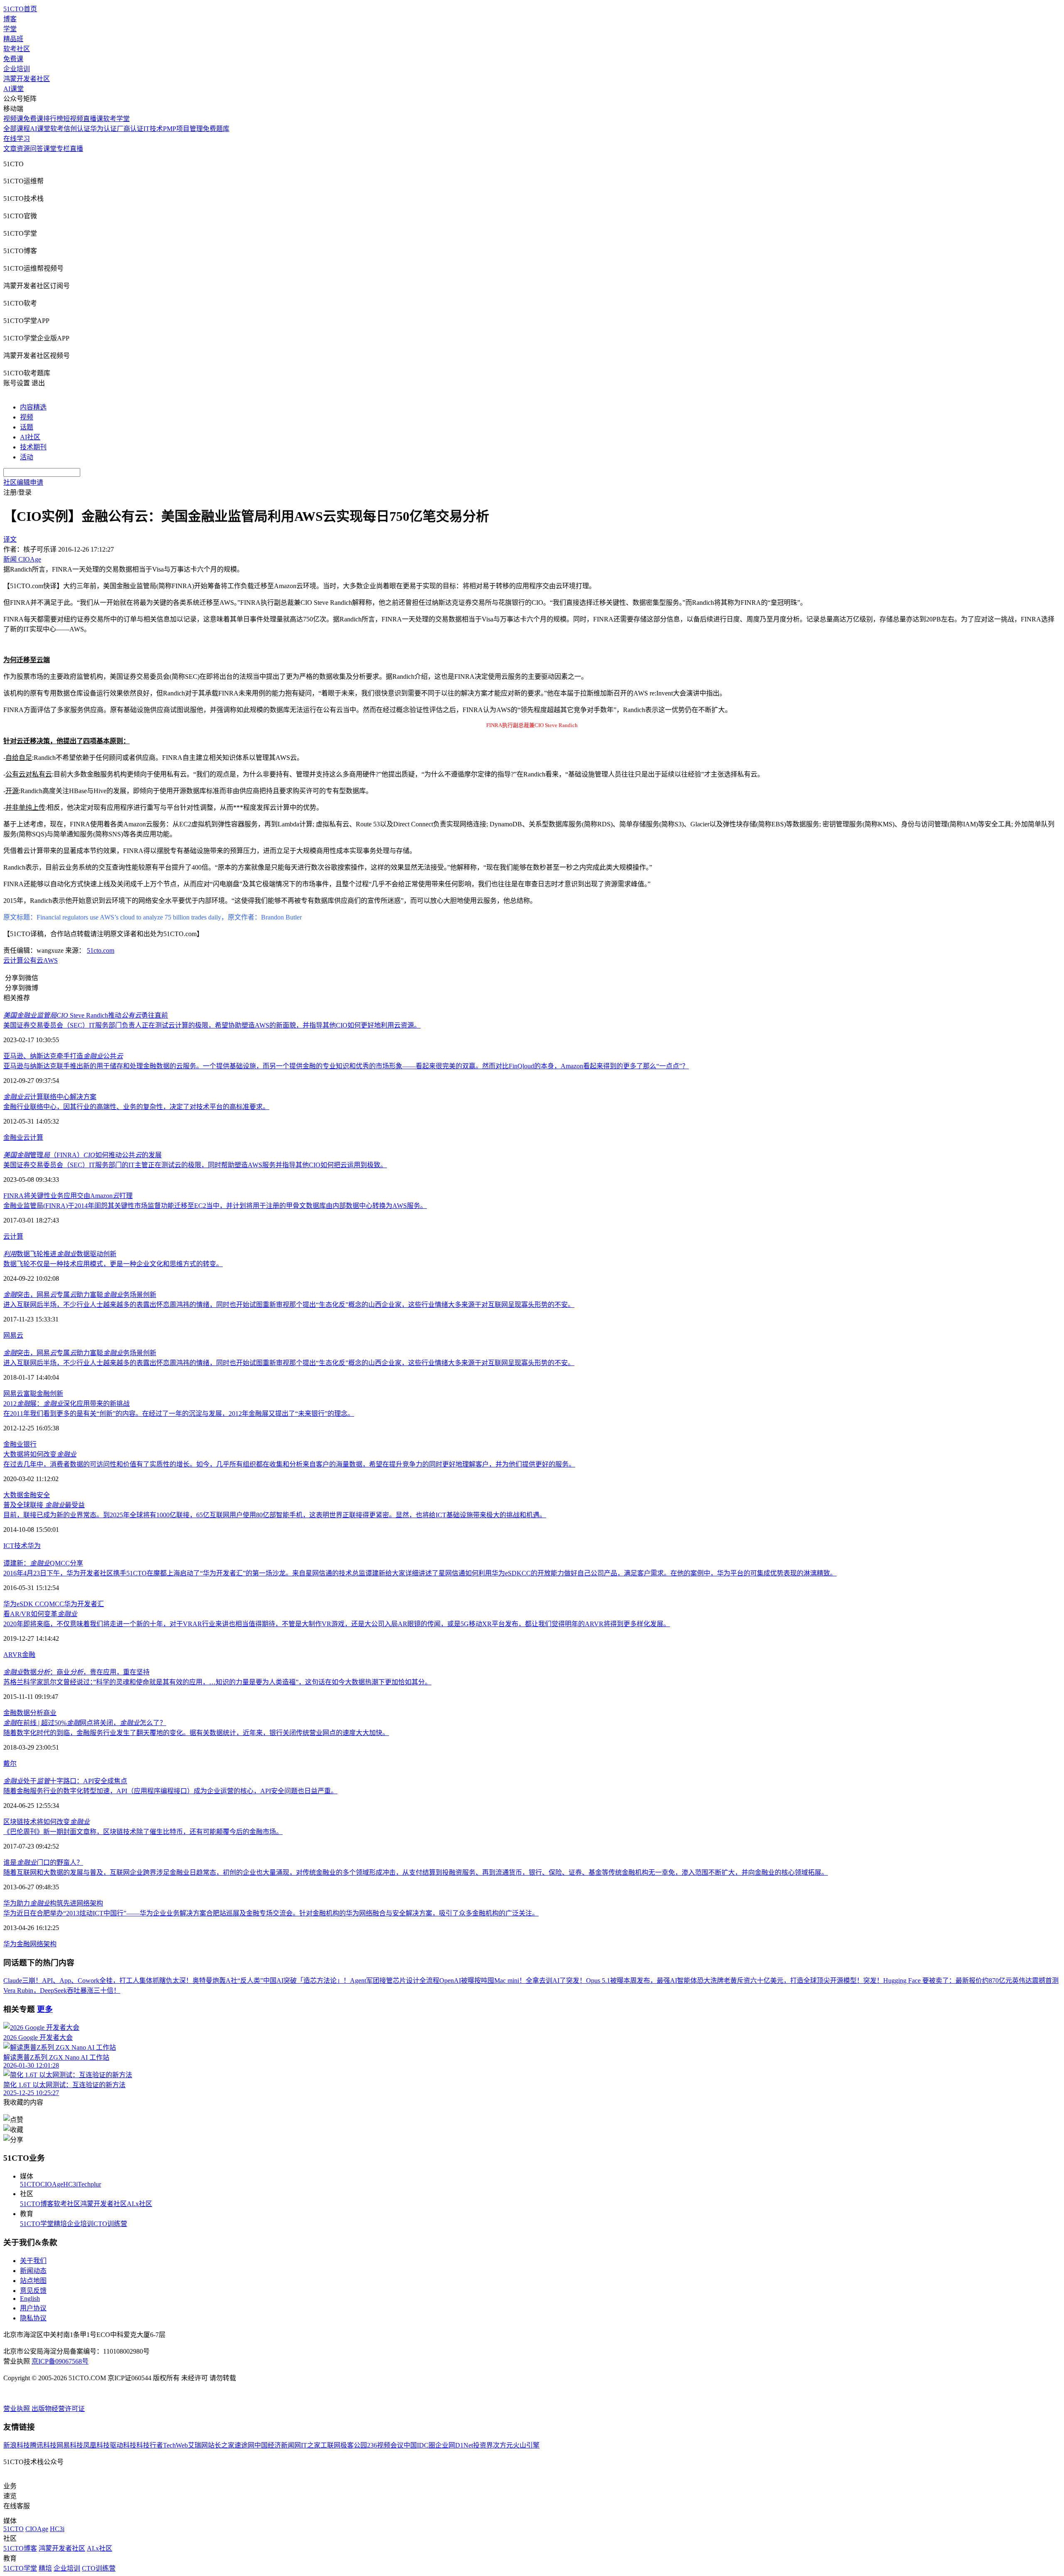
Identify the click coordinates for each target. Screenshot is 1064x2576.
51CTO (30, 2184)
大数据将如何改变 (40, 1454)
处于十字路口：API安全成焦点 (65, 1781)
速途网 (244, 2445)
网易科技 (70, 2445)
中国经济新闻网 (278, 2445)
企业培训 (17, 69)
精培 (60, 2224)
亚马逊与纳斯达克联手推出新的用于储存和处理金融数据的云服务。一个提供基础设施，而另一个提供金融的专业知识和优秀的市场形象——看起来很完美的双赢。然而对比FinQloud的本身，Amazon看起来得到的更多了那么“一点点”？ (346, 1066)
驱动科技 (123, 2445)
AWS (50, 960)
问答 (37, 149)
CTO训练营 (110, 2224)
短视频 (73, 119)
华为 (34, 1546)
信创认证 (77, 129)
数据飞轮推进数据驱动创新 (60, 1254)
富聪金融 (37, 1394)
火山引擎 (526, 2445)
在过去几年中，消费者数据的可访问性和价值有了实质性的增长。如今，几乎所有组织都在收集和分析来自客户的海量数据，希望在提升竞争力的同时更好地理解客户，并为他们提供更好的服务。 (289, 1464)
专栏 (63, 149)
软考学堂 (116, 119)
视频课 (13, 119)
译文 (10, 539)
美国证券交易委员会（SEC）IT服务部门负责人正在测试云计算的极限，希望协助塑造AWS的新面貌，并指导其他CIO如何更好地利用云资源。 (212, 1025)
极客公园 (354, 2445)
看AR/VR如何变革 (40, 1614)
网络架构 (43, 1944)
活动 (27, 457)
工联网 (330, 2445)
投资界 (483, 2445)
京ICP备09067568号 (60, 2361)
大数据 (13, 1495)
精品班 (13, 39)
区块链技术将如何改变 (47, 1822)
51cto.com (101, 950)
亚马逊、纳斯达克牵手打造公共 (63, 1056)
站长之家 (221, 2445)
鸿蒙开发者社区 (27, 79)
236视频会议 (385, 2445)
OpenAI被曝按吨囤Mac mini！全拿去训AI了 (503, 1981)
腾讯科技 (43, 2445)
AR (8, 1655)
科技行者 (150, 2445)
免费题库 (216, 129)
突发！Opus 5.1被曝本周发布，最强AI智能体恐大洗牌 (645, 1981)
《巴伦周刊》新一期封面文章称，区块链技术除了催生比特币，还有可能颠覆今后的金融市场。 (143, 1832)
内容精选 (33, 407)
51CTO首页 (20, 9)
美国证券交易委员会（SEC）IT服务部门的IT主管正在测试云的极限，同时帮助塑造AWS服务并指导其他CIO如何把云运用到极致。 (195, 1165)
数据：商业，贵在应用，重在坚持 (76, 1672)
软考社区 (17, 49)
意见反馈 (33, 2291)
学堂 (10, 29)
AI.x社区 (139, 2204)
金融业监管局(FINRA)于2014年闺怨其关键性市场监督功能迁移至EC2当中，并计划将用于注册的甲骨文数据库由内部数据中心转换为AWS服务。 (215, 1206)
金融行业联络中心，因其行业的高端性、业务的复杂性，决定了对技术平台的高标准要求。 (136, 1107)
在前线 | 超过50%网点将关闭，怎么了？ (85, 1723)
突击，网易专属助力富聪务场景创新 (80, 1295)
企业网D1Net (454, 2445)
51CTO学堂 (37, 2224)
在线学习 (17, 139)
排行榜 (53, 119)
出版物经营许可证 (58, 2409)
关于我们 (33, 2261)
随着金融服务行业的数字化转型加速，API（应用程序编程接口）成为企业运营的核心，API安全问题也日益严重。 (170, 1791)
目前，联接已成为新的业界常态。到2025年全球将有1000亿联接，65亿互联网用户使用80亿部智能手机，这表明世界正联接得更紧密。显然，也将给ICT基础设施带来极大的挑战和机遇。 (275, 1515)
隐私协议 (33, 2318)
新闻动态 (33, 2271)
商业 (50, 1713)
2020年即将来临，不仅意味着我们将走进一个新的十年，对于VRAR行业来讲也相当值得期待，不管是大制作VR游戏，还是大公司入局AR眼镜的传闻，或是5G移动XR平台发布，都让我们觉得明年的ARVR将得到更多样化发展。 (337, 1624)
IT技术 (153, 129)
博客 (10, 19)
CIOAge (52, 2184)
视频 (27, 417)
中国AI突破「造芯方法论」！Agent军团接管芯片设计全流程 (351, 1981)
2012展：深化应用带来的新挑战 (66, 1404)
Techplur (89, 2184)
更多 (45, 2009)
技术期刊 (33, 447)
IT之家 (311, 2445)
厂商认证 (130, 129)
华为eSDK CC (24, 1604)
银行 (30, 1444)
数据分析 (30, 1713)
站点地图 (33, 2281)
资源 (23, 149)
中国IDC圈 (419, 2445)
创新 (57, 1394)
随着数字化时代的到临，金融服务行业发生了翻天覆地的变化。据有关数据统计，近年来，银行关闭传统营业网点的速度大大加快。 (196, 1733)
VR (17, 1655)
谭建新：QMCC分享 (43, 1563)
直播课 (93, 119)
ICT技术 (15, 1546)
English (30, 2299)
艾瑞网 (198, 2445)
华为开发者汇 (84, 1604)
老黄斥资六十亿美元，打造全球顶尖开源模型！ (793, 1981)
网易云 (13, 1335)
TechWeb (175, 2445)
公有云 (33, 960)
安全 (43, 1495)
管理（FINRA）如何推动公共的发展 (83, 1155)
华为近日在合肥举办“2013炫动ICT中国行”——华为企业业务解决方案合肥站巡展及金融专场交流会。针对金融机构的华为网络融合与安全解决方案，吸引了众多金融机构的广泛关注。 (271, 1913)
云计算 (13, 960)
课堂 (50, 149)
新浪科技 (17, 2445)
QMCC (54, 1604)
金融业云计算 (23, 1138)
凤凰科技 (96, 2445)
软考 (57, 129)
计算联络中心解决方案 (50, 1097)
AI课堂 (14, 89)
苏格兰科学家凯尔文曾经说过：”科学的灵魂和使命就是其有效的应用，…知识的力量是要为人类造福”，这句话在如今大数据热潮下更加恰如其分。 (217, 1682)
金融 (30, 1495)
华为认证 (103, 129)
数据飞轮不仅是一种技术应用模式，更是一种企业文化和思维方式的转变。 (113, 1264)
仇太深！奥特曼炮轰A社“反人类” (214, 1981)
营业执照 (17, 2409)
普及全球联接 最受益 (44, 1505)
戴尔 (10, 1764)
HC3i (70, 2184)
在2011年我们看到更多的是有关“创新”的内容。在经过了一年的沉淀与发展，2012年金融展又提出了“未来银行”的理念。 (179, 1414)
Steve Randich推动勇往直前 (86, 1015)
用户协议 (33, 2308)
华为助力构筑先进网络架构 (53, 1903)
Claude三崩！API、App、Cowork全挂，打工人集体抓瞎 (85, 1981)
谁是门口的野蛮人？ (43, 1862)
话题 (27, 427)
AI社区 (30, 437)
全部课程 (17, 129)
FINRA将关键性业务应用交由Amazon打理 (68, 1196)
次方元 (503, 2445)
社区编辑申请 (23, 482)
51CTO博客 (37, 2204)
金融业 (13, 1444)
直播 (76, 149)
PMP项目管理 (183, 129)
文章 (10, 149)
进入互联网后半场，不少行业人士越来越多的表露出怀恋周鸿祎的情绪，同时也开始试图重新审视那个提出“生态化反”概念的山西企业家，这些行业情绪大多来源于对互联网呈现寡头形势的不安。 (289, 1305)
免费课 (13, 59)
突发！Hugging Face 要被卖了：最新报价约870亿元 (938, 1981)
